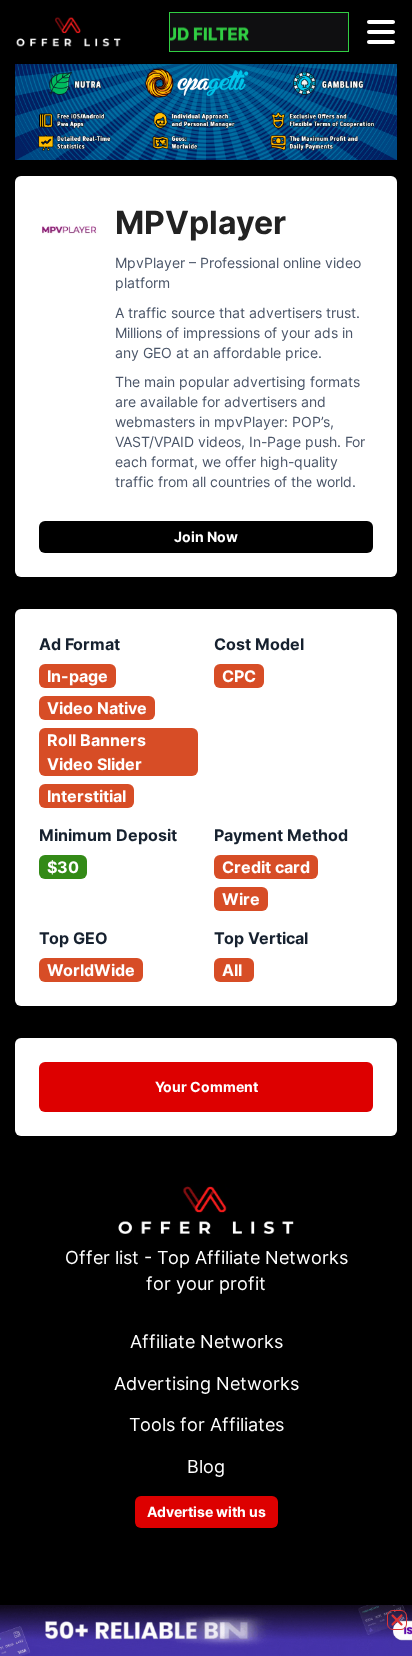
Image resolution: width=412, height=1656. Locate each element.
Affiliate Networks (206, 1341)
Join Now (206, 536)
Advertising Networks (206, 1383)
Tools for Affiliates (206, 1424)
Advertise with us (206, 1511)
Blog (206, 1466)
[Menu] (381, 32)
